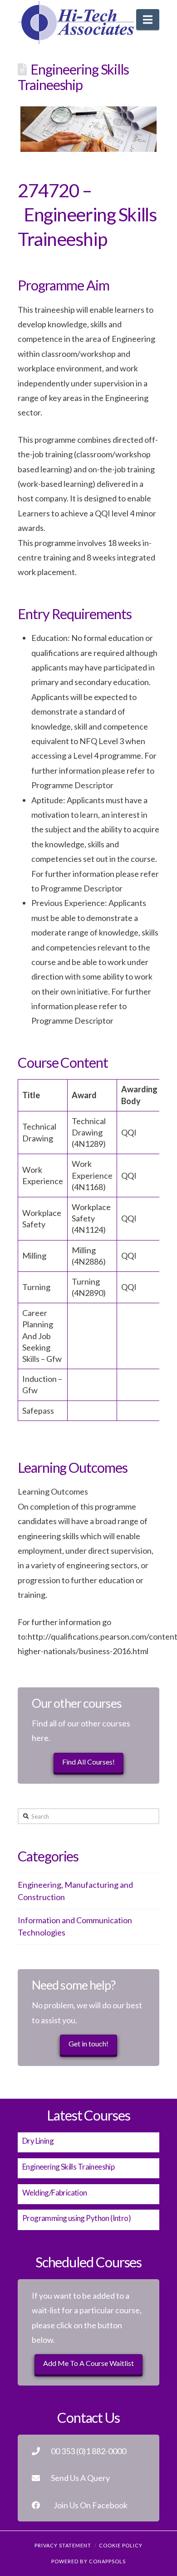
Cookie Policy (121, 2545)
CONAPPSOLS (107, 2561)
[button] (148, 20)
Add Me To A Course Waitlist (88, 2363)
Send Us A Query (80, 2478)
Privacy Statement (63, 2545)
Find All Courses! (88, 1762)
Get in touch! (88, 2043)
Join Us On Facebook (91, 2505)
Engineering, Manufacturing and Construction (75, 1891)
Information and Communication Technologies (75, 1926)
